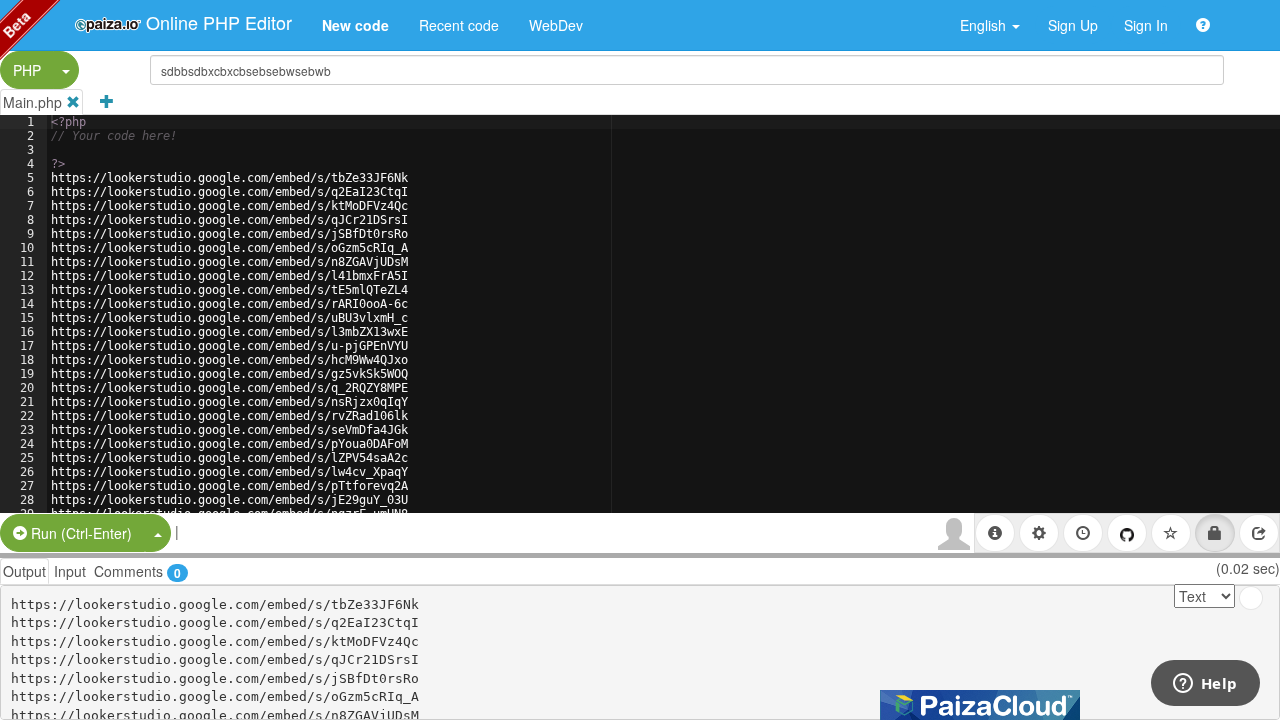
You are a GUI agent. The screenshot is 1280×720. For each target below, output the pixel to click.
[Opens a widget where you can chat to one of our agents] (1205, 685)
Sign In (1146, 25)
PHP (27, 70)
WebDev (556, 25)
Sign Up (1073, 25)
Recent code (459, 25)
